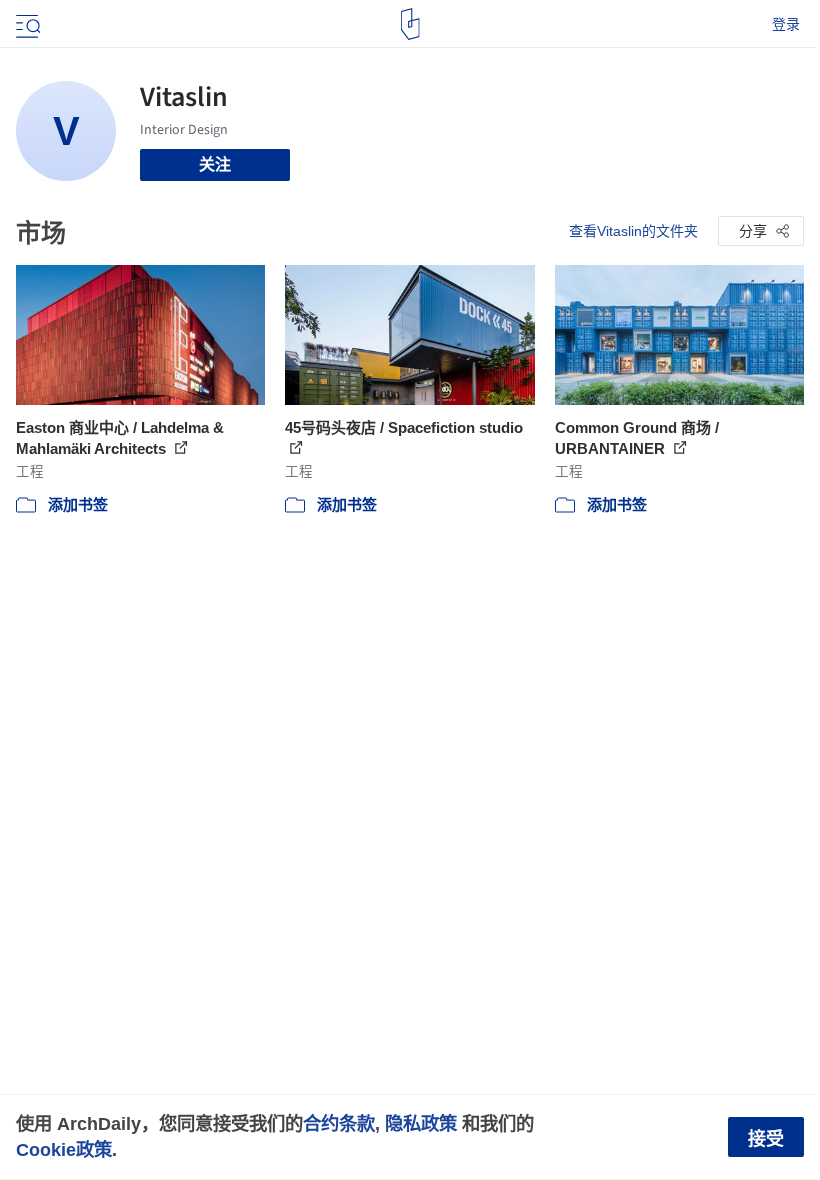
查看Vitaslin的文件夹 (633, 231)
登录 (786, 24)
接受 (766, 1139)
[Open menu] (26, 24)
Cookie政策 (64, 1149)
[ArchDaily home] (410, 24)
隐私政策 (421, 1123)
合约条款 (339, 1123)
